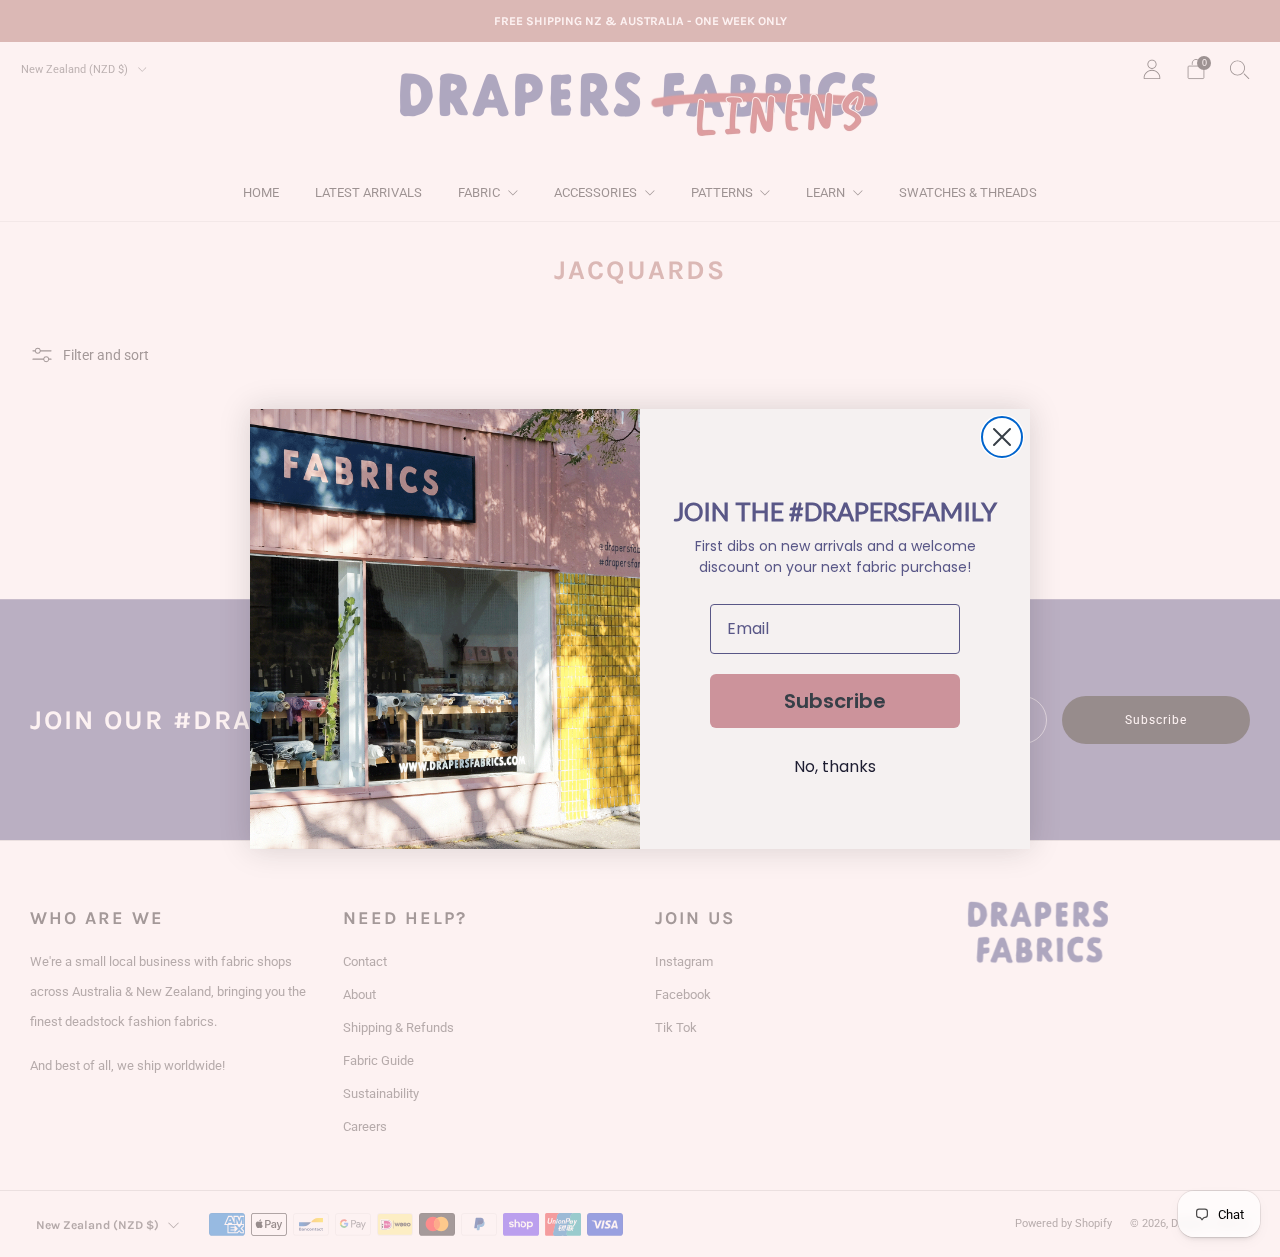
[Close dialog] (1002, 437)
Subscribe (835, 701)
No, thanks (835, 766)
